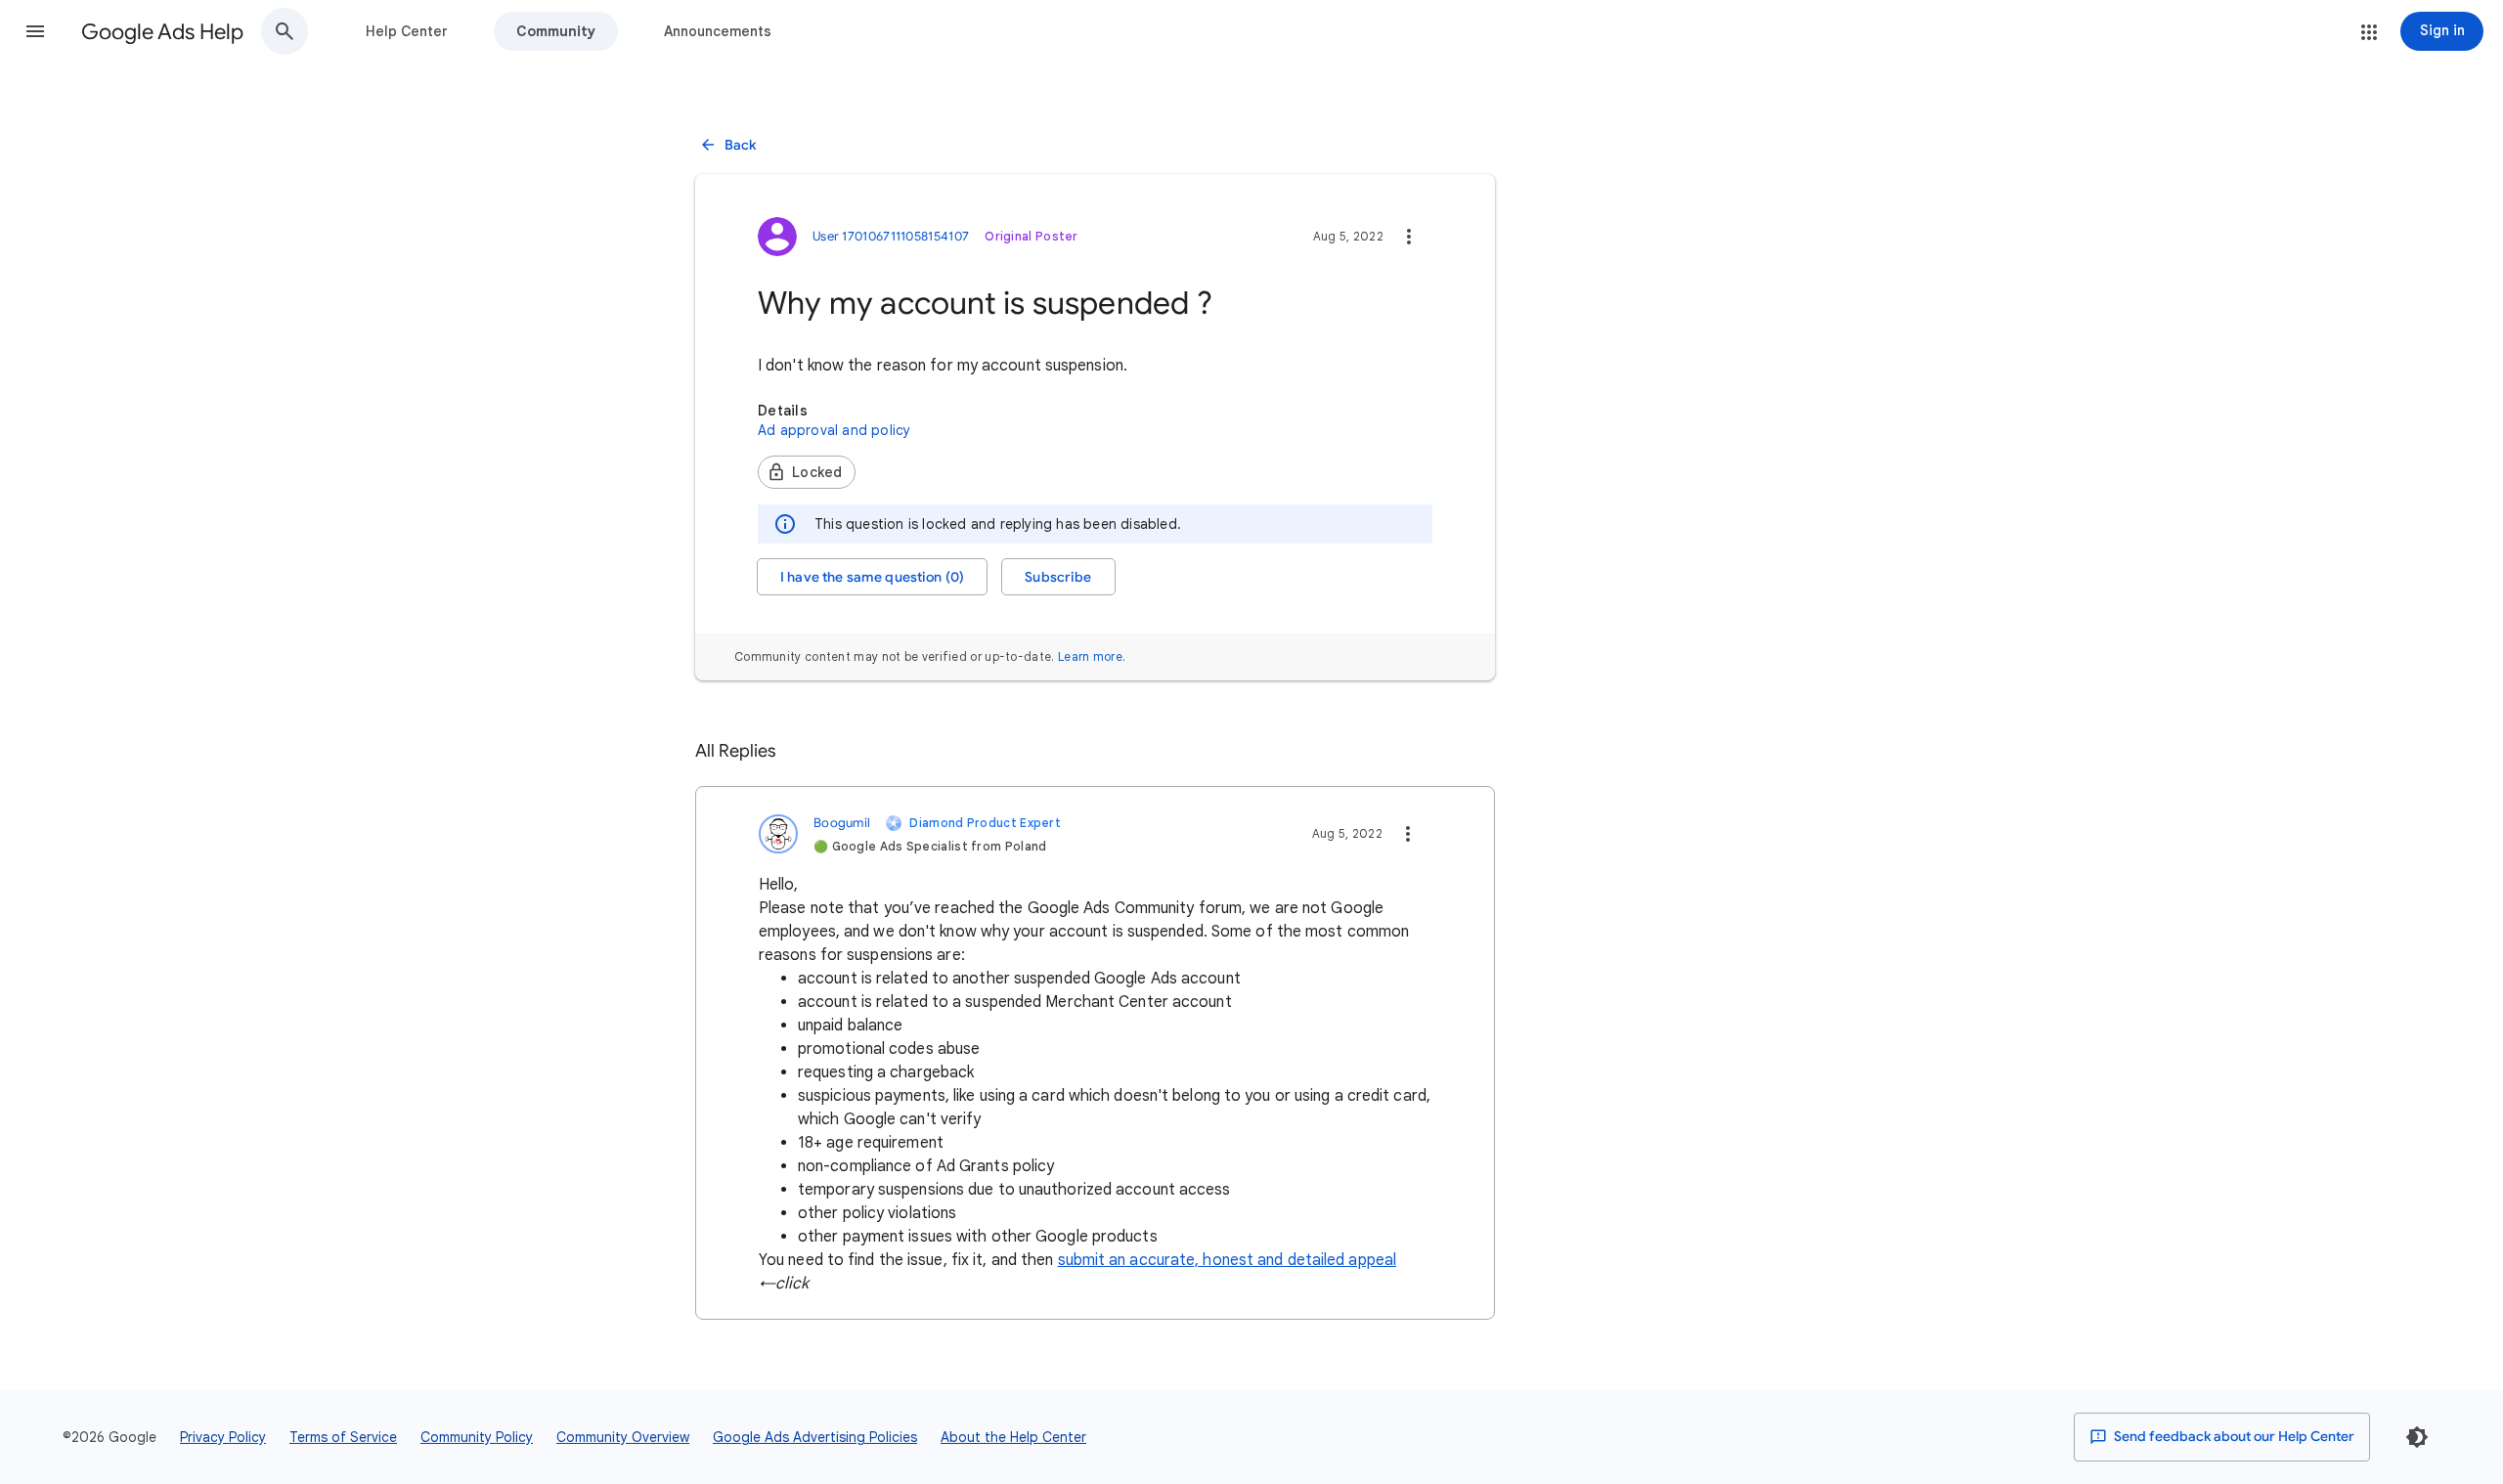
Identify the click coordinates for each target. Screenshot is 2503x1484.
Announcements (718, 31)
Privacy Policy (223, 1437)
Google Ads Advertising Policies (815, 1437)
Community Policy (477, 1437)
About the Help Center (1013, 1437)
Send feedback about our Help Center (2233, 1437)
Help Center (407, 31)
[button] (35, 31)
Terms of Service (343, 1437)
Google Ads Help (162, 32)
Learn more (1090, 656)
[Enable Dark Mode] (2417, 1437)
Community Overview (623, 1437)
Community (556, 31)
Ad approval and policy (834, 430)
